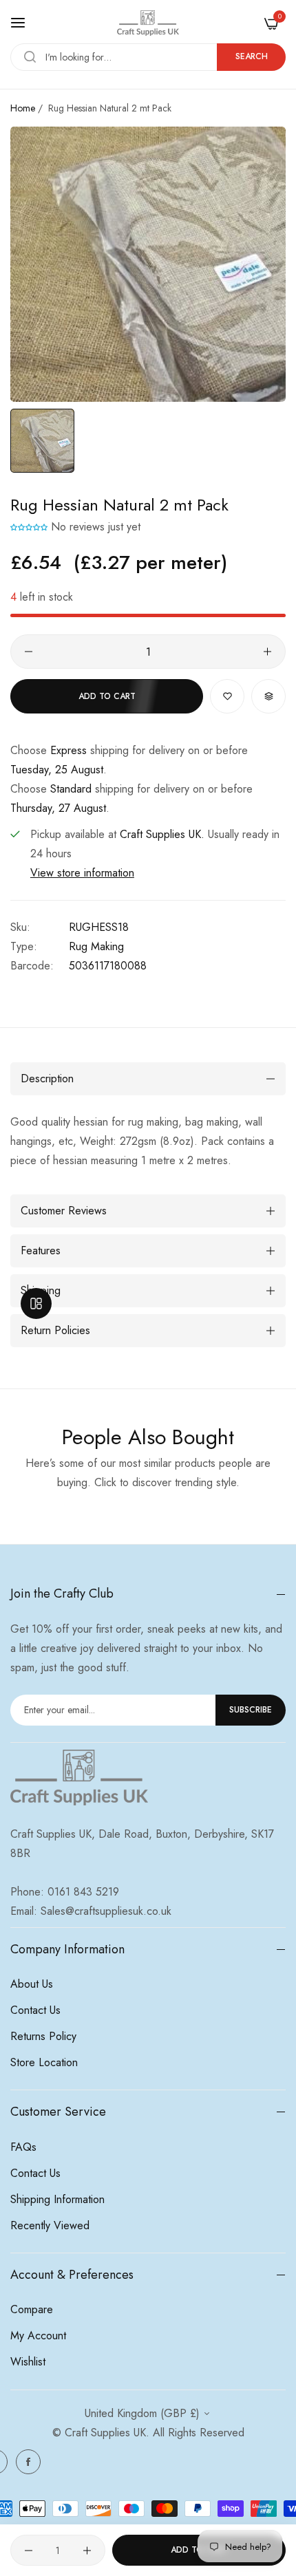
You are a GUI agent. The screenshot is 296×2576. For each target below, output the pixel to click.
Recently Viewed (50, 2225)
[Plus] (267, 652)
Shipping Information (57, 2199)
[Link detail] (28, 2462)
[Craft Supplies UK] (148, 23)
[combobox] (148, 57)
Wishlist (28, 2362)
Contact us (35, 2010)
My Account (38, 2336)
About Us (32, 1984)
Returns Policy (43, 2036)
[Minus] (29, 652)
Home (23, 108)
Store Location (44, 2062)
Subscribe (251, 1710)
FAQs (23, 2147)
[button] (29, 527)
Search (252, 56)
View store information (82, 873)
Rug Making (96, 946)
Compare (32, 2309)
